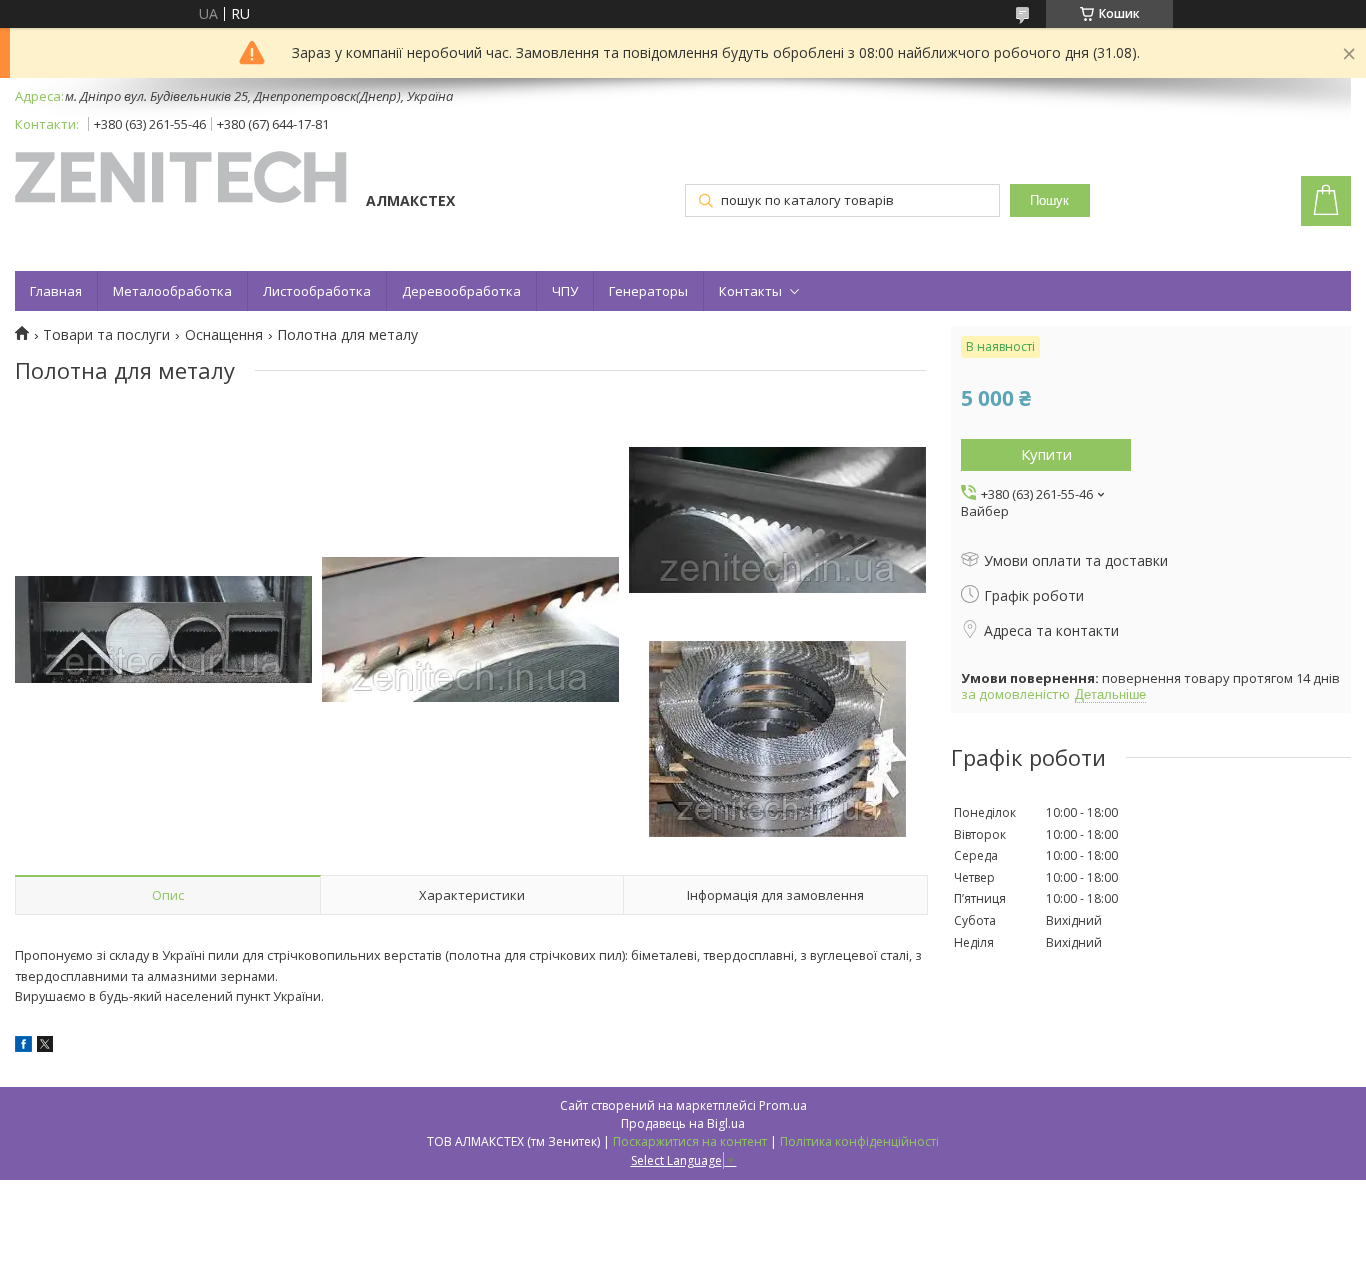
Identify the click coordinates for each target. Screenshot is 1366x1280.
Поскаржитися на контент (690, 1141)
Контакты (750, 291)
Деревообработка (461, 291)
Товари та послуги (106, 335)
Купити (1046, 454)
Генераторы (648, 291)
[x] (45, 1046)
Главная (56, 291)
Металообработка (172, 291)
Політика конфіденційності (859, 1141)
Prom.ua (783, 1105)
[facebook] (23, 1046)
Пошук (1049, 200)
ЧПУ (565, 291)
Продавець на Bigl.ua (683, 1123)
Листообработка (317, 291)
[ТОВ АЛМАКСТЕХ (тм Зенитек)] (181, 179)
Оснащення (224, 335)
